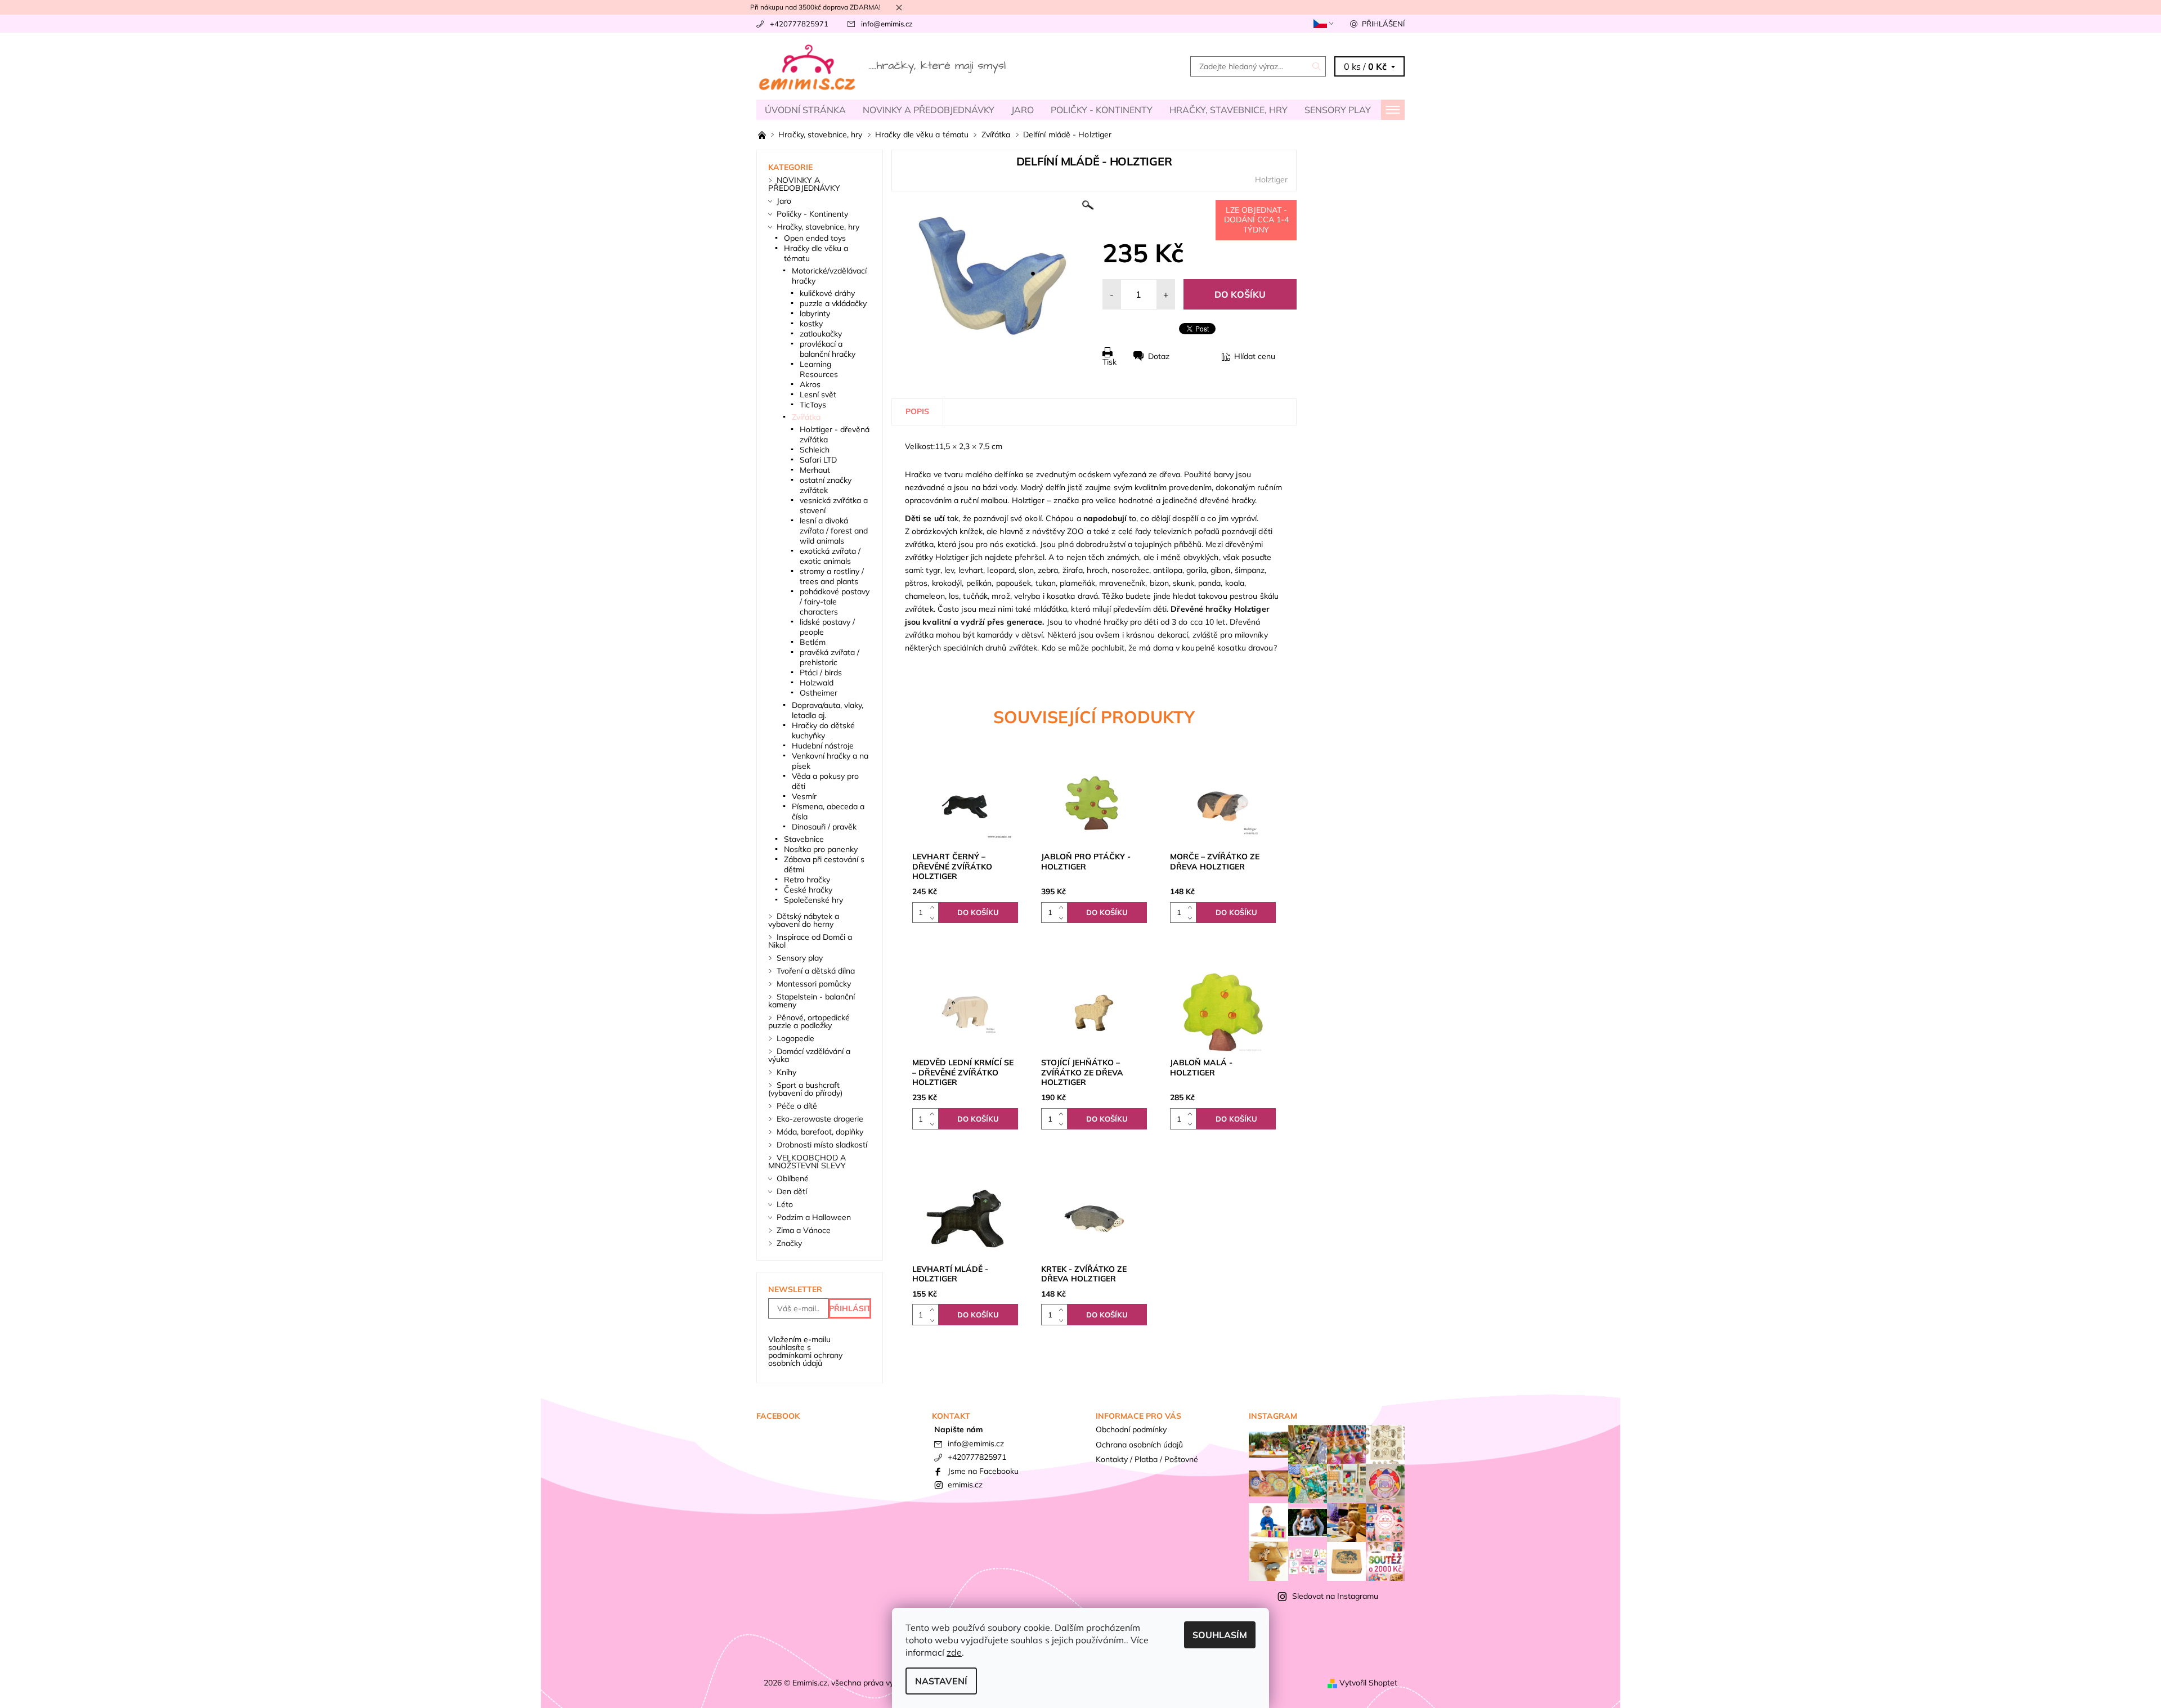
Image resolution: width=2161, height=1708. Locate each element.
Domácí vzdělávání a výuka (809, 1055)
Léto (785, 1204)
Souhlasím (1220, 1635)
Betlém (813, 642)
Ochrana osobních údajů (1139, 1445)
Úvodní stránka (805, 110)
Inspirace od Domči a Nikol (810, 941)
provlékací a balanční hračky (828, 349)
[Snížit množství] (934, 918)
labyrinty (815, 313)
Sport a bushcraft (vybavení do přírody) (805, 1089)
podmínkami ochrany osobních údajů (805, 1359)
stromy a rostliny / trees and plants (832, 576)
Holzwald (817, 683)
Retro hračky (807, 880)
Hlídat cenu (1255, 356)
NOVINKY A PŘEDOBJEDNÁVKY (929, 110)
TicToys (813, 405)
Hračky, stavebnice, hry (1229, 110)
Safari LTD (818, 460)
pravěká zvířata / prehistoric (830, 657)
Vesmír (804, 796)
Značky (789, 1243)
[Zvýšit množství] (934, 907)
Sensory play (1338, 110)
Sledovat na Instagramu (1335, 1596)
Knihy (786, 1072)
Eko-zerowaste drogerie (820, 1119)
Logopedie (795, 1038)
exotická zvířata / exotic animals (830, 556)
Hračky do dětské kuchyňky (823, 730)
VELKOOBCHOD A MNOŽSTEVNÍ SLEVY (807, 1162)
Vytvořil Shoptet (1368, 1683)
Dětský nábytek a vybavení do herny (804, 920)
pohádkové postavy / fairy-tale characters (835, 602)
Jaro (1023, 110)
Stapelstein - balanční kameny (812, 1001)
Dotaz (1159, 356)
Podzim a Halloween (814, 1217)
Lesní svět (818, 395)
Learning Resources (819, 369)
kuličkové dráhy (827, 293)
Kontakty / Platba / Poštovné (1147, 1459)
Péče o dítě (797, 1106)
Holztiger (1271, 180)
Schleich (815, 450)
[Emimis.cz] (884, 65)
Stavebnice (804, 839)
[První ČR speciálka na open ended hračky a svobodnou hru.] (763, 135)
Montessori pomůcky (814, 984)
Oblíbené (793, 1178)
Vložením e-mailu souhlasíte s (805, 1351)
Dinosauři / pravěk (824, 827)
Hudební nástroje (823, 746)
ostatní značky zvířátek (826, 485)
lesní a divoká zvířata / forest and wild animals (834, 531)
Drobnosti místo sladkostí (822, 1145)
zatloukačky (821, 334)
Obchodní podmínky (1131, 1429)
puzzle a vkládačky (833, 303)
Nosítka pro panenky (821, 849)
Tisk (1109, 362)
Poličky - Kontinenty (1102, 110)
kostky (811, 324)
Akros (810, 384)
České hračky (808, 890)
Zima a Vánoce (804, 1230)
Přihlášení (1383, 24)
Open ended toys (815, 238)
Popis (917, 411)
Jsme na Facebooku (983, 1471)
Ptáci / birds (821, 673)
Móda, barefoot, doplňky (820, 1132)
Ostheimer (819, 693)
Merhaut (815, 470)
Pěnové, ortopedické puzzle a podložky (809, 1021)
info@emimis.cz (887, 24)
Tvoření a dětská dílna (816, 971)
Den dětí (792, 1191)
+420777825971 (799, 24)
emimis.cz (965, 1485)
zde (954, 1652)
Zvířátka (806, 417)
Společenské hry (813, 900)
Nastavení (941, 1681)
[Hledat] (1317, 66)
